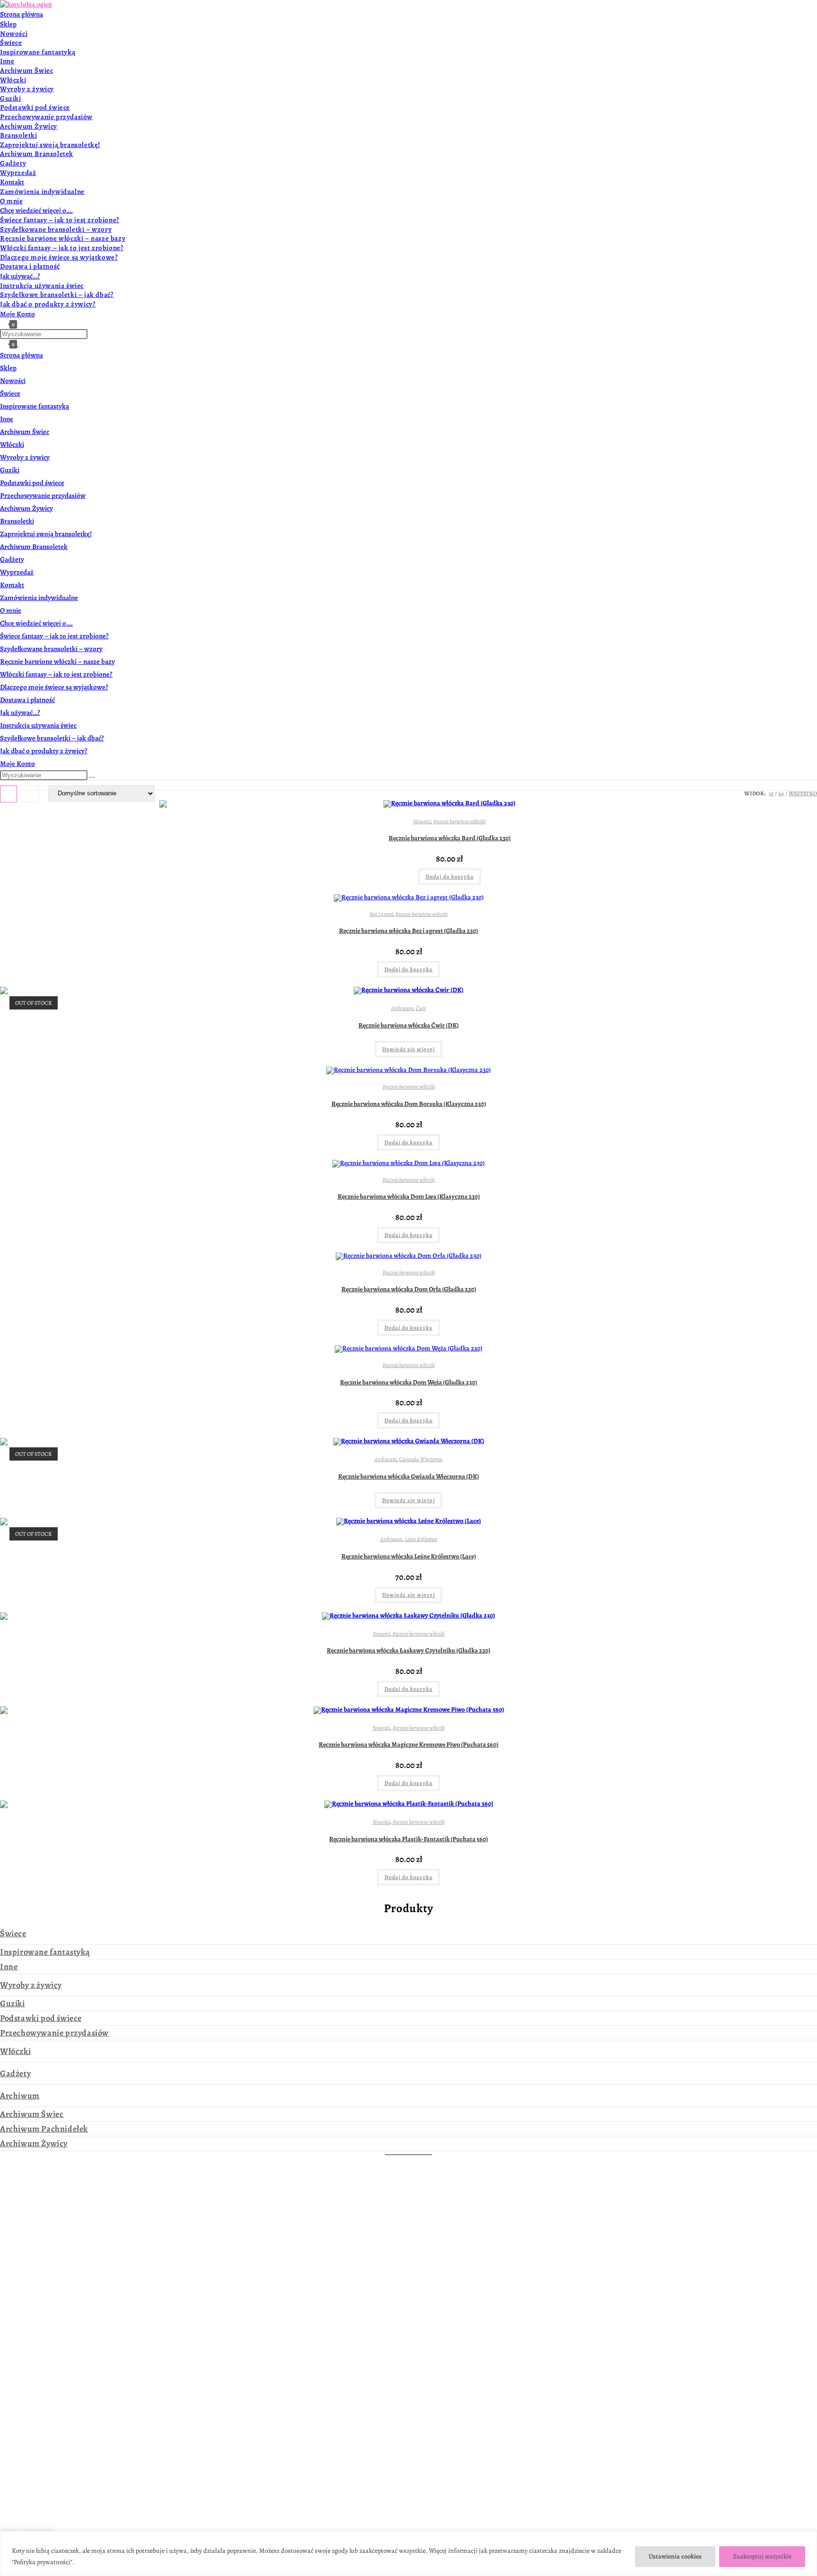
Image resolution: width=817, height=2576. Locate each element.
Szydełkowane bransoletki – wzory (51, 649)
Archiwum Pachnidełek (44, 2129)
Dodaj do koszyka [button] (450, 877)
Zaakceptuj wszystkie (762, 2556)
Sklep (8, 368)
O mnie (11, 610)
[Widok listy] (30, 794)
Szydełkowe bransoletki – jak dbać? (52, 738)
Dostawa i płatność (27, 700)
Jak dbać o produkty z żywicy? (44, 751)
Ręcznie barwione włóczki (459, 821)
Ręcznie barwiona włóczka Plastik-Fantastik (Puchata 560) (408, 1839)
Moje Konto (17, 764)
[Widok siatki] (9, 794)
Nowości (13, 381)
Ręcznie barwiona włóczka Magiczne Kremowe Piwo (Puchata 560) (408, 1745)
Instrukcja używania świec (38, 725)
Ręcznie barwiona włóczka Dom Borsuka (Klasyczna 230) (409, 1104)
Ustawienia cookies (675, 2556)
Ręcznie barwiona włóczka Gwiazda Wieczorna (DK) (408, 1476)
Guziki (10, 470)
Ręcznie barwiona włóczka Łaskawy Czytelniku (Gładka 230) (408, 1650)
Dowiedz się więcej (408, 1049)
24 (781, 793)
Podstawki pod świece (32, 483)
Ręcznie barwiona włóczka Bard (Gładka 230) (450, 838)
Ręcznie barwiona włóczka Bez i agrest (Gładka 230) (408, 931)
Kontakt (12, 585)
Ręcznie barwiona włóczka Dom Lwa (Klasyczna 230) (409, 1197)
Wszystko (803, 793)
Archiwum (402, 1008)
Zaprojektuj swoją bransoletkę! (46, 534)
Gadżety (12, 559)
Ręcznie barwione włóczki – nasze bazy (57, 661)
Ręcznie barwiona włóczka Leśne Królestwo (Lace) (409, 1556)
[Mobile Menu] (21, 344)
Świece (10, 393)
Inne (7, 419)
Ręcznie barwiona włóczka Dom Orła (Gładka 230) (409, 1289)
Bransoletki (17, 521)
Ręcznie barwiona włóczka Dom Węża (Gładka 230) (408, 1382)
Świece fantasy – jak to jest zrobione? (54, 636)
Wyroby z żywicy (25, 457)
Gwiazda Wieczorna (421, 1459)
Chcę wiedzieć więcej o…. (36, 623)
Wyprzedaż (17, 572)
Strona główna (22, 355)
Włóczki (12, 444)
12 (771, 793)
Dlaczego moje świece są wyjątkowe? (54, 687)
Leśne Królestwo (421, 1539)
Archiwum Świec (25, 432)
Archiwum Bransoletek (34, 547)
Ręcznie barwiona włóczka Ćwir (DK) (408, 1025)
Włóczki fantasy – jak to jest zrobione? (56, 674)
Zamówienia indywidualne (39, 598)
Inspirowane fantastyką (35, 406)
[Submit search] (92, 777)
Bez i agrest (381, 914)
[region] (408, 2554)
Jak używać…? (20, 713)
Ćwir (421, 1008)
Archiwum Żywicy (26, 508)
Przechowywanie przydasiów (43, 496)
